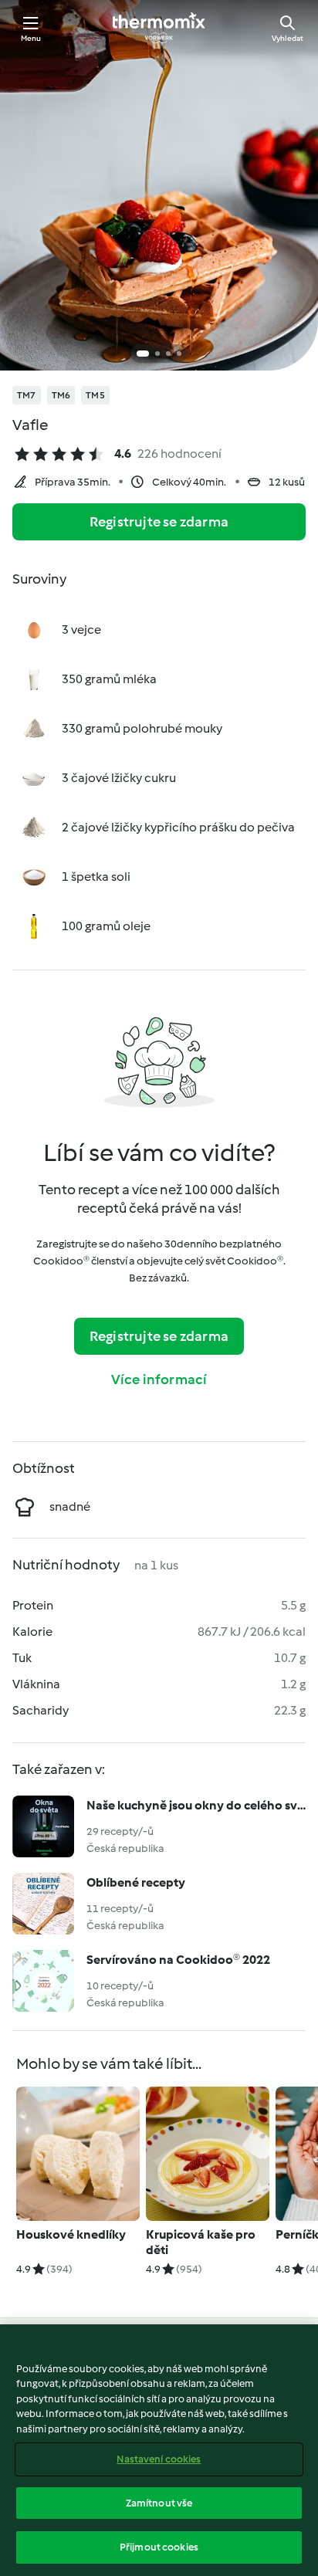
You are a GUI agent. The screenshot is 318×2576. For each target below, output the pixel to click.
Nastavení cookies (159, 2459)
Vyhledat (288, 38)
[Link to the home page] (159, 28)
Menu (31, 38)
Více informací (159, 1379)
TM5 (95, 395)
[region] (159, 2450)
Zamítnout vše (159, 2503)
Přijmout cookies (159, 2547)
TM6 (61, 395)
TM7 (27, 395)
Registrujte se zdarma (159, 522)
